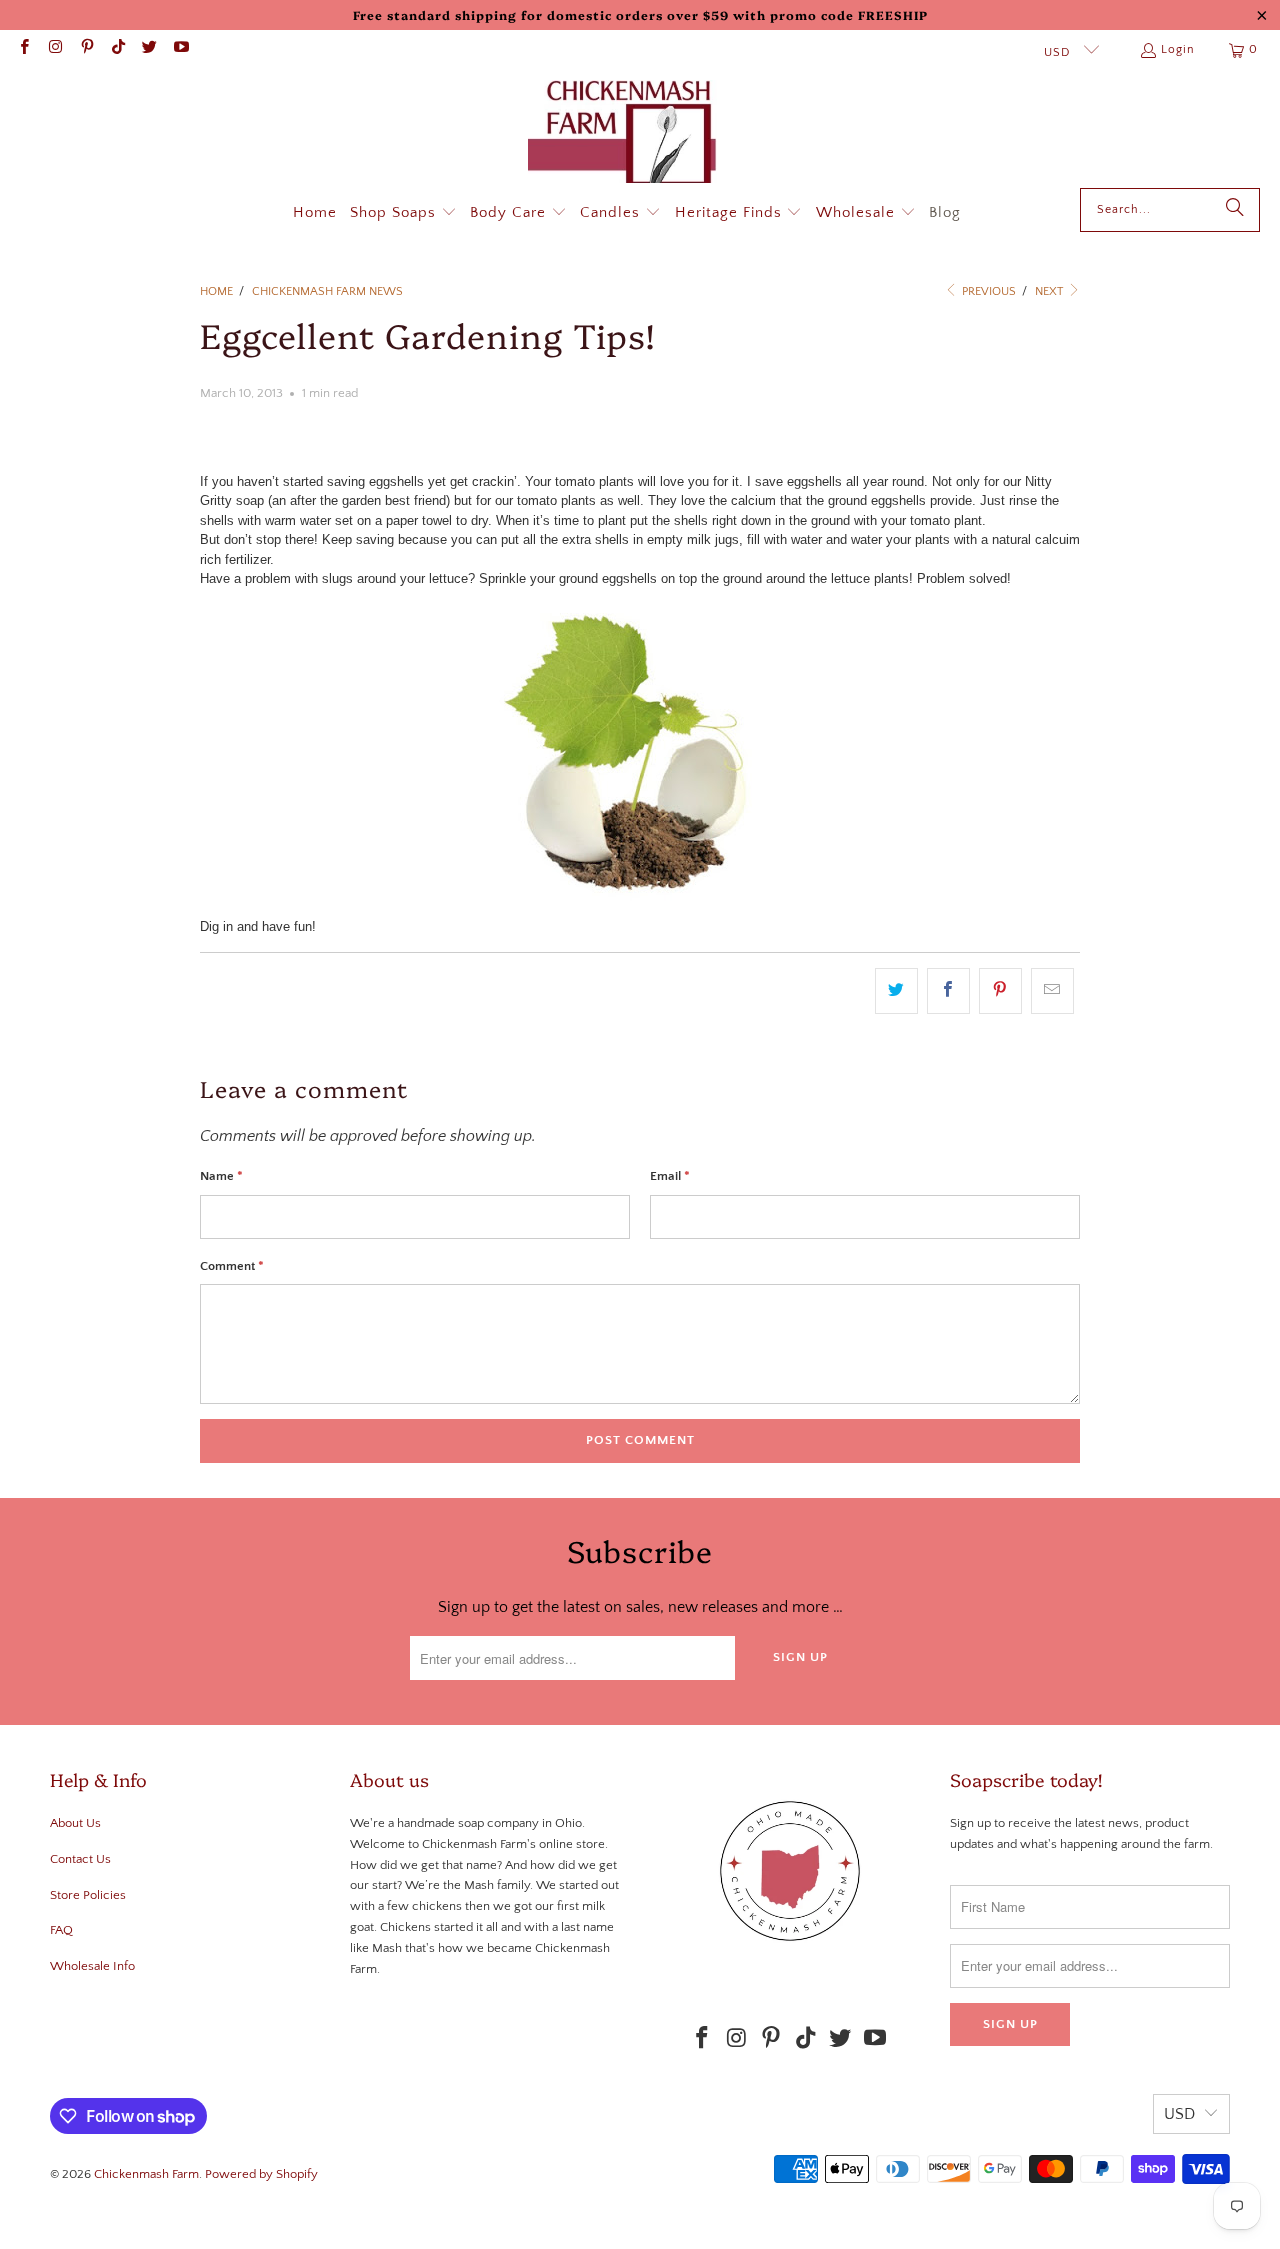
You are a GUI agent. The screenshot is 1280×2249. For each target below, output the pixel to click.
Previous (987, 291)
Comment (232, 1266)
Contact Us (80, 1859)
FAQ (61, 1930)
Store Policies (88, 1895)
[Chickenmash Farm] (630, 134)
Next (1050, 291)
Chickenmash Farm (146, 2174)
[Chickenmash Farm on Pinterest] (86, 49)
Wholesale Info (92, 1966)
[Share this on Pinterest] (1000, 991)
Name (221, 1176)
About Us (75, 1823)
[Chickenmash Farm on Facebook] (23, 49)
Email (670, 1176)
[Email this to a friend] (1052, 991)
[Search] (1235, 210)
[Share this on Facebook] (948, 991)
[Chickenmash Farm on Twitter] (148, 49)
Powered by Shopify (261, 2174)
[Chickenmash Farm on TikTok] (117, 49)
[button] (403, 214)
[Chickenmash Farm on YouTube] (179, 49)
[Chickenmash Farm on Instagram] (54, 49)
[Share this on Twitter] (896, 991)
